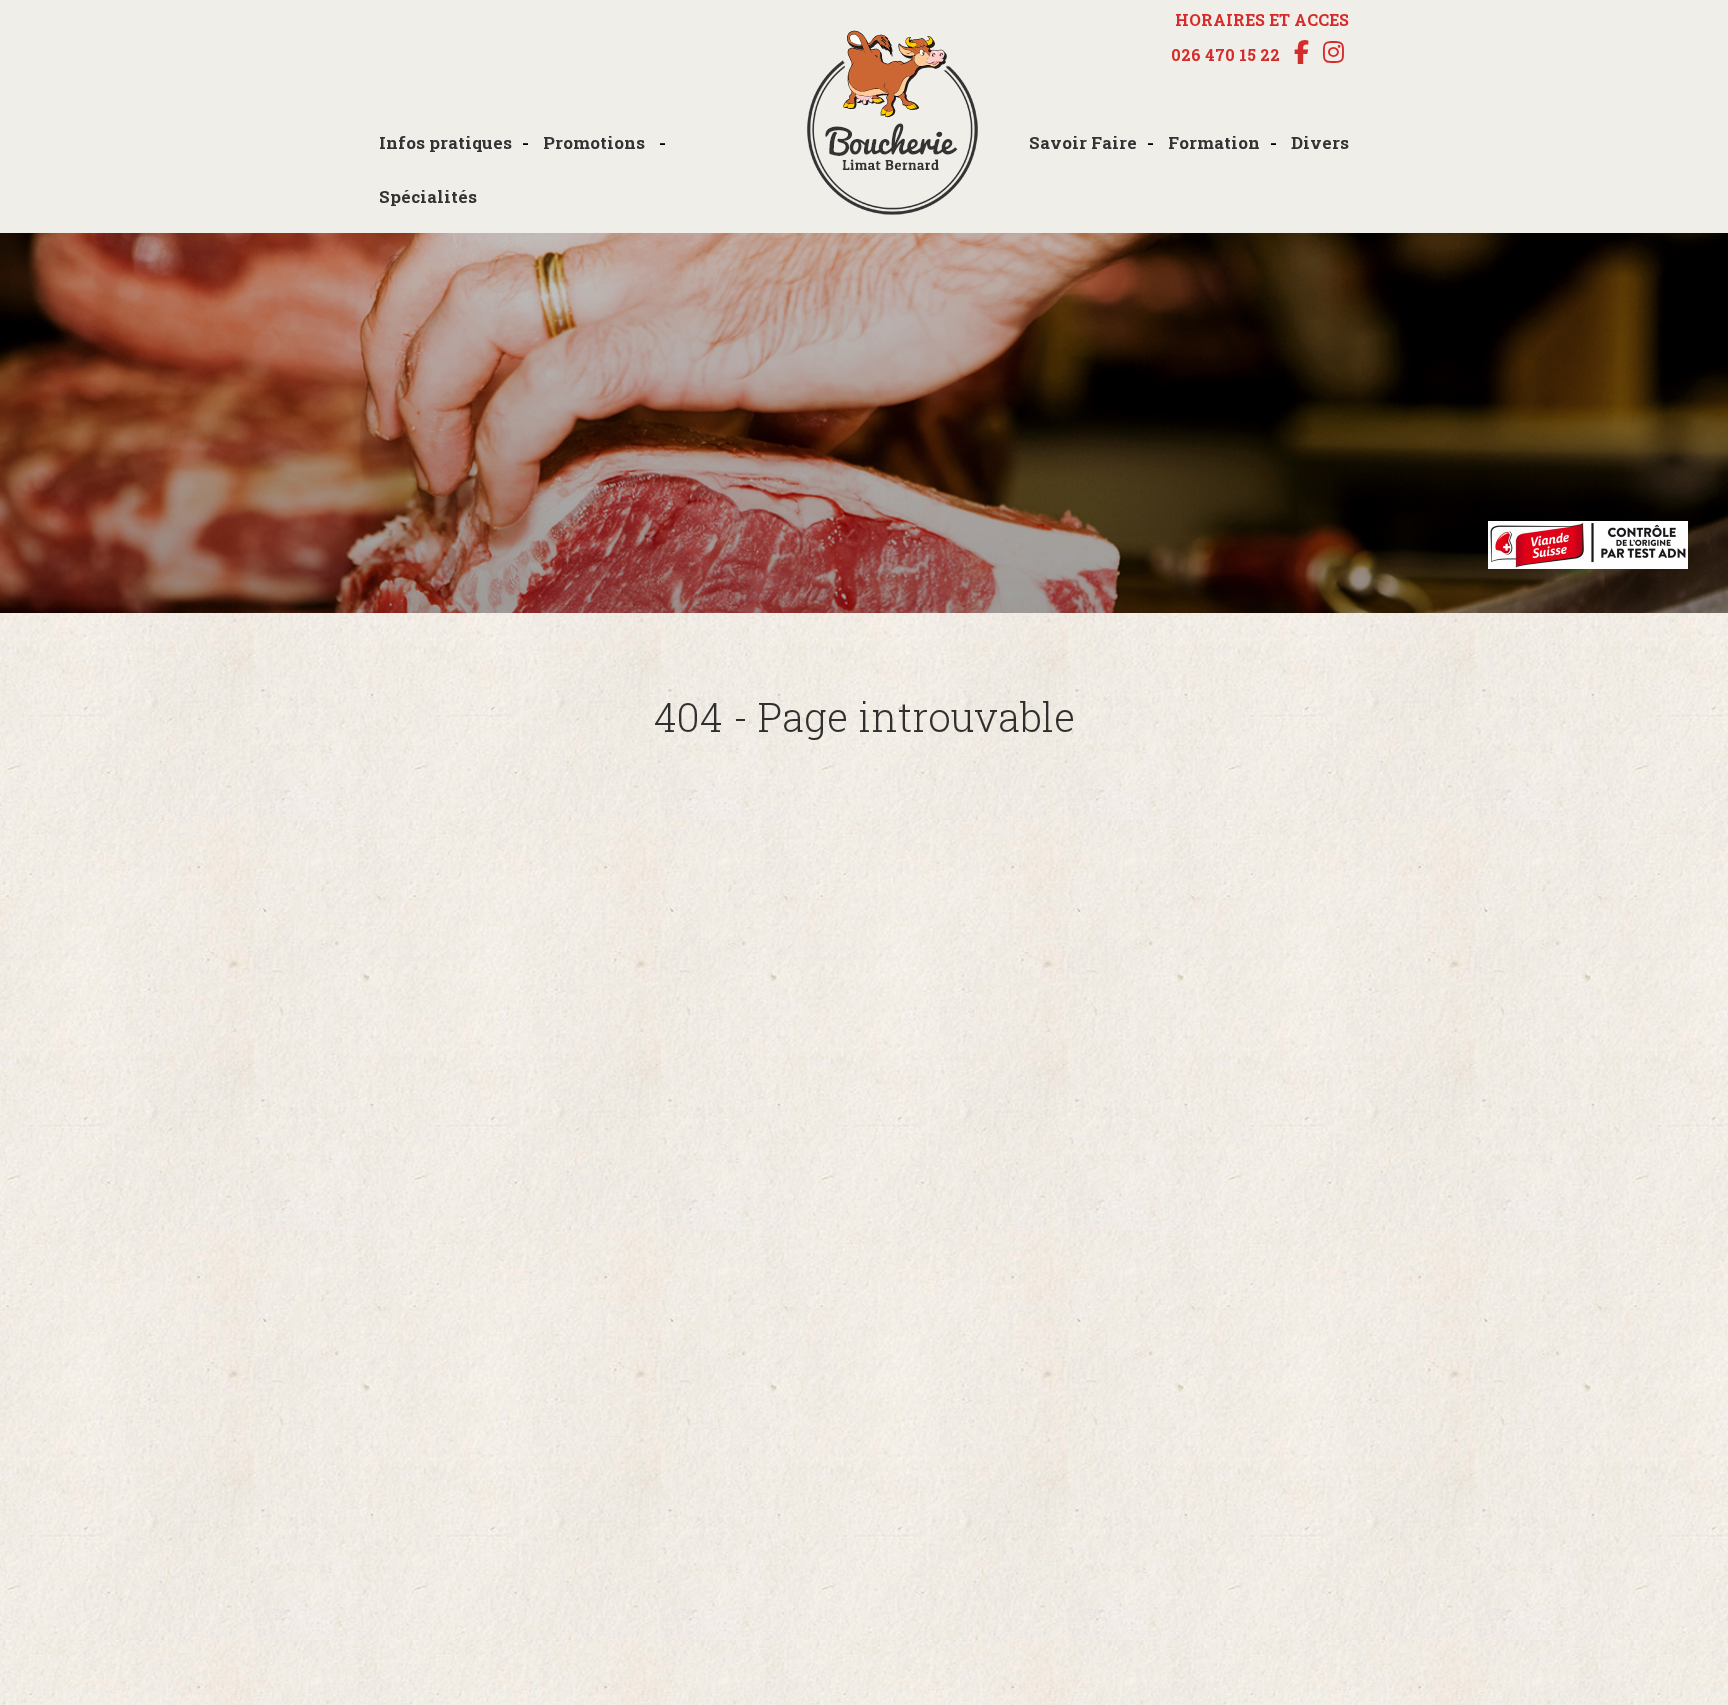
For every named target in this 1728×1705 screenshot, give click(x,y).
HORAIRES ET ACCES (1262, 19)
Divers (1320, 142)
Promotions (596, 142)
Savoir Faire (1083, 142)
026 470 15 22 (1225, 55)
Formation (1214, 142)
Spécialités (428, 196)
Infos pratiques (445, 142)
